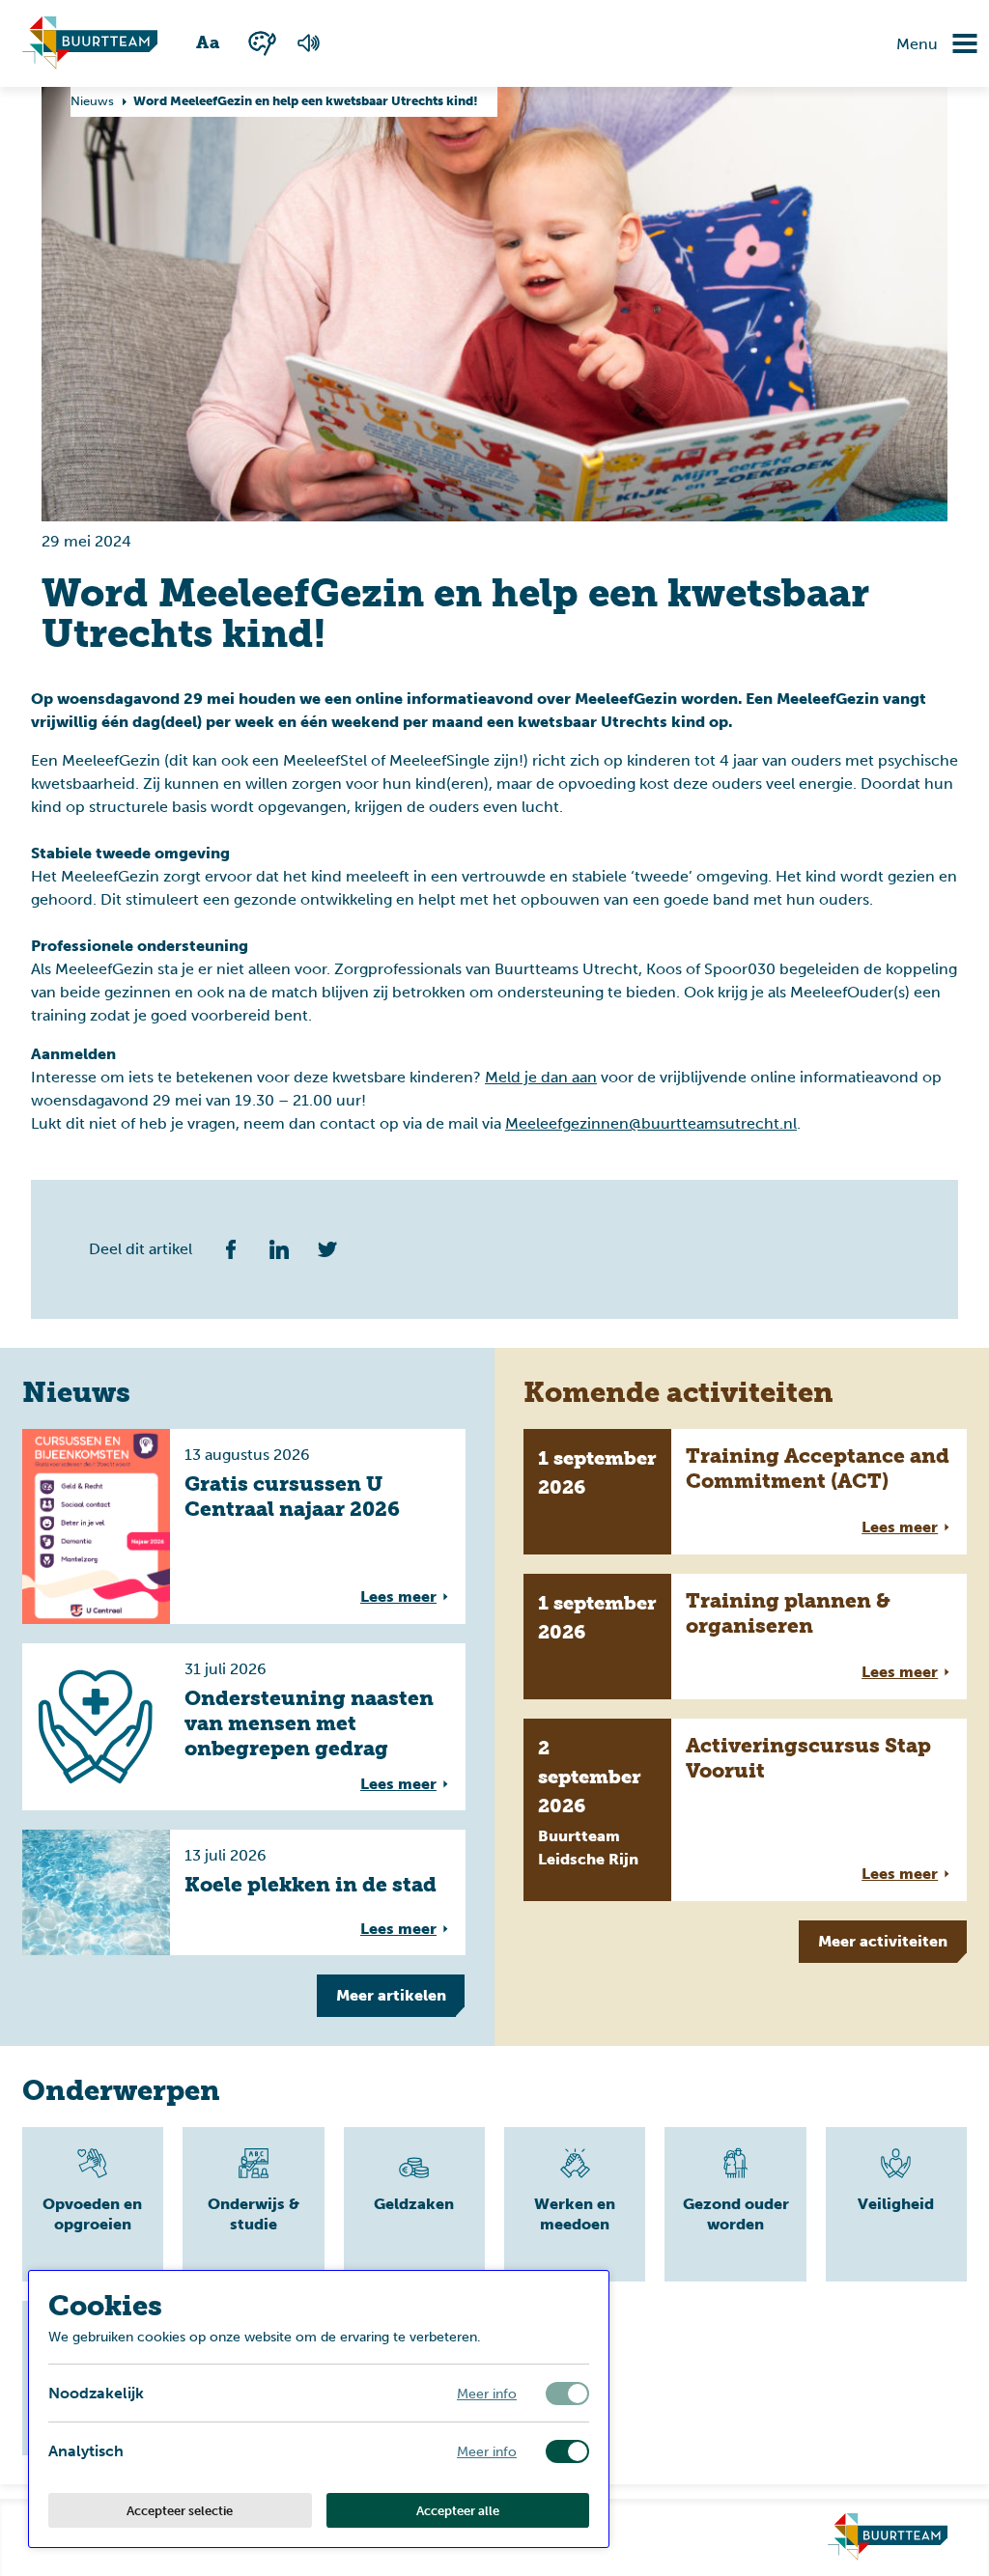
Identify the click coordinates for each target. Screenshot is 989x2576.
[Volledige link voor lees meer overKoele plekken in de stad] (244, 1892)
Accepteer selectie (180, 2510)
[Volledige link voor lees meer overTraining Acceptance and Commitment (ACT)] (745, 1492)
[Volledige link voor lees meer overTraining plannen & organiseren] (745, 1637)
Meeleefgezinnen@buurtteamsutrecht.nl (651, 1123)
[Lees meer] (93, 2204)
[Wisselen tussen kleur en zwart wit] (262, 43)
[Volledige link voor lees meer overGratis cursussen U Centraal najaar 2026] (244, 1526)
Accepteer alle (458, 2510)
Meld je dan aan (541, 1077)
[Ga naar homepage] (888, 2537)
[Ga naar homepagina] (90, 43)
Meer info (487, 2393)
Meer (391, 1995)
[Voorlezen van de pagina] (308, 43)
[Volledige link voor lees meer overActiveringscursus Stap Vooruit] (745, 1810)
